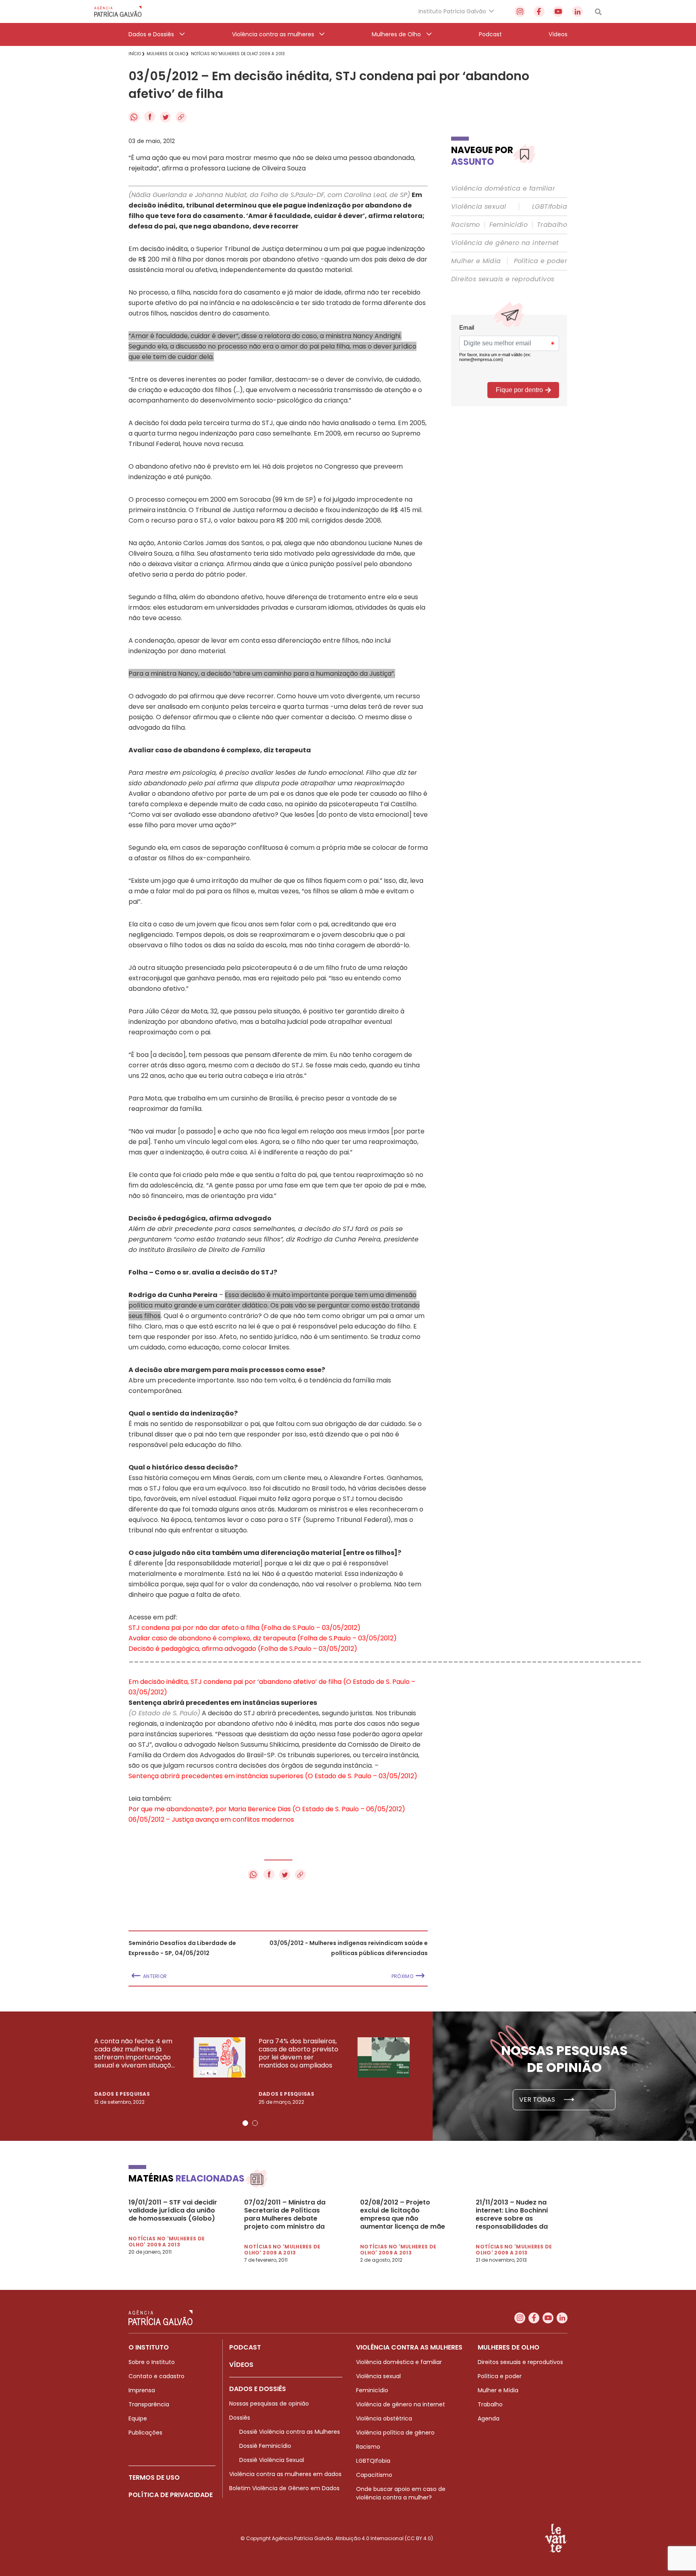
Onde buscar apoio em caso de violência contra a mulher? (401, 2493)
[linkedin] (577, 11)
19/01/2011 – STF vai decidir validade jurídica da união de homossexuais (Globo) (173, 2211)
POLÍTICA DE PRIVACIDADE (171, 2495)
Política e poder (541, 261)
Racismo (466, 225)
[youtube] (558, 11)
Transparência (149, 2404)
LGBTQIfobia (373, 2461)
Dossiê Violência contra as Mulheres (290, 2432)
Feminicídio (509, 225)
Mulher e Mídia (476, 261)
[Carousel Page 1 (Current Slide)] (245, 2123)
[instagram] (520, 11)
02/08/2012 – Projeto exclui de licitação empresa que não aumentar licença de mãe (403, 2215)
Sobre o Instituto (152, 2362)
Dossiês (240, 2418)
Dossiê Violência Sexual (272, 2460)
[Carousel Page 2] (255, 2123)
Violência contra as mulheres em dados (285, 2474)
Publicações (145, 2433)
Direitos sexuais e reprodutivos (503, 279)
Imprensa (142, 2390)
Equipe (138, 2418)
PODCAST (245, 2347)
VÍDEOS (241, 2365)
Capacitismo (374, 2475)
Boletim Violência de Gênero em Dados (284, 2488)
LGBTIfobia (550, 207)
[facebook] (539, 11)
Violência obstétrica (384, 2418)
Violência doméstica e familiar (503, 189)
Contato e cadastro (156, 2376)
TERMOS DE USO (154, 2477)
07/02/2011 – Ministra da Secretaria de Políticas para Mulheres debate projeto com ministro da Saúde (285, 2215)
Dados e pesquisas (122, 2094)
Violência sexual (478, 207)
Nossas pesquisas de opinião (269, 2404)
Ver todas (538, 2100)
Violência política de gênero (395, 2433)
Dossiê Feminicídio (265, 2446)
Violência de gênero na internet (505, 243)
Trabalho (552, 225)
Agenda (489, 2418)
